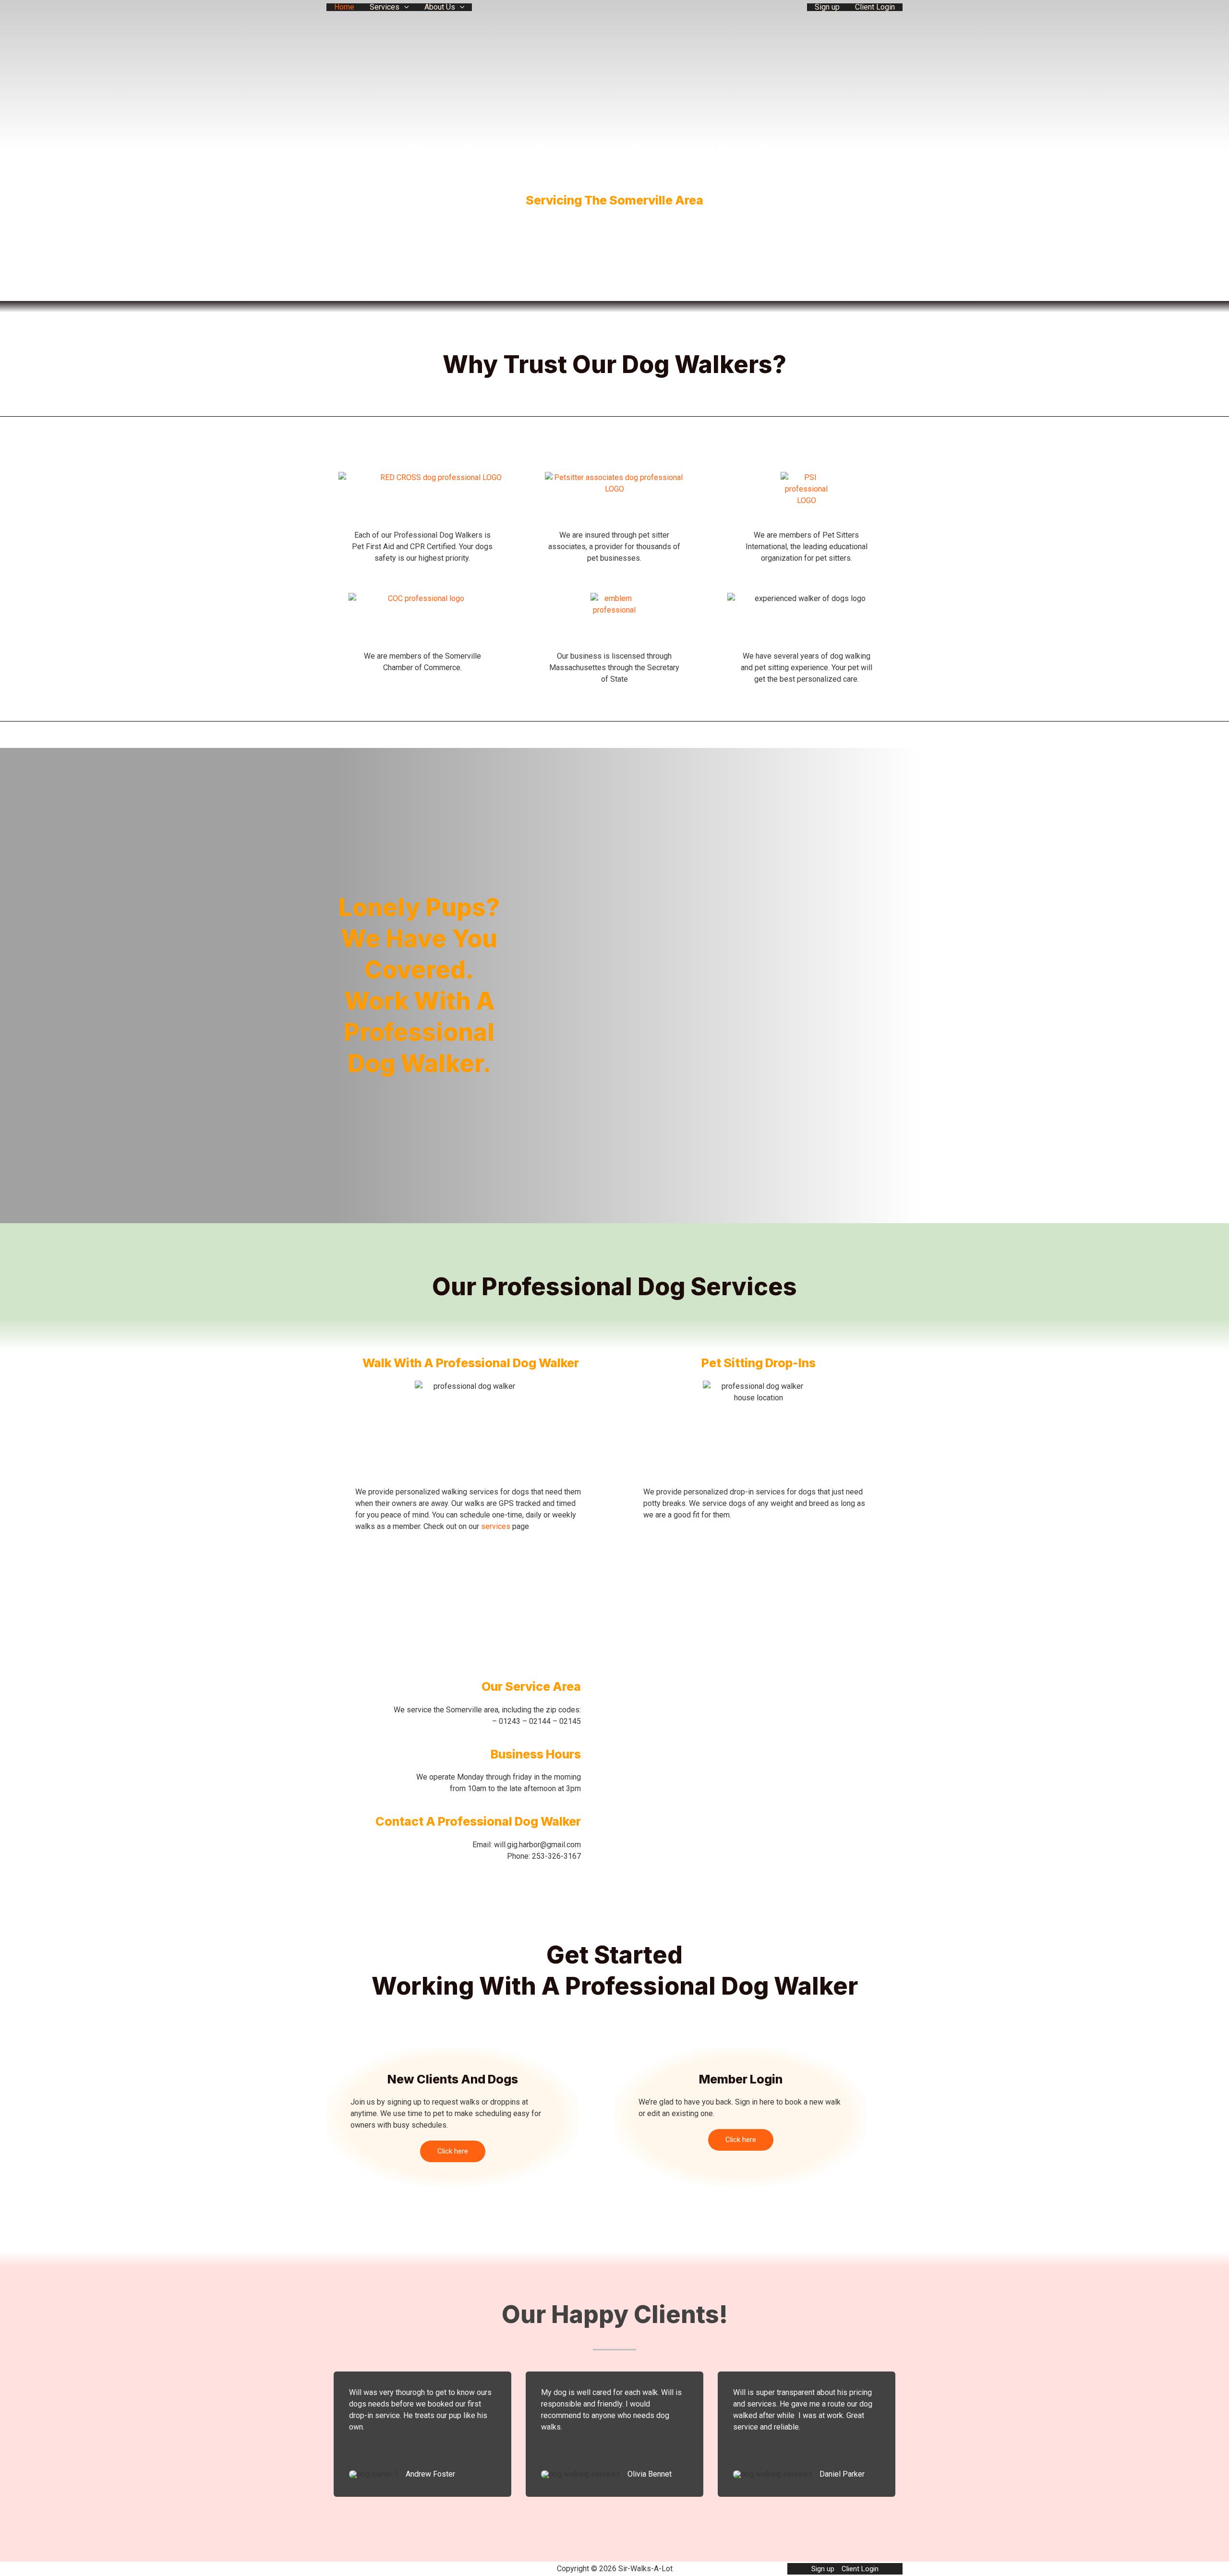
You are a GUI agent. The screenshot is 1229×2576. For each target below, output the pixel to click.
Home (344, 7)
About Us (440, 7)
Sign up (827, 7)
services (496, 1526)
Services (385, 7)
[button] (404, 7)
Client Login (875, 7)
